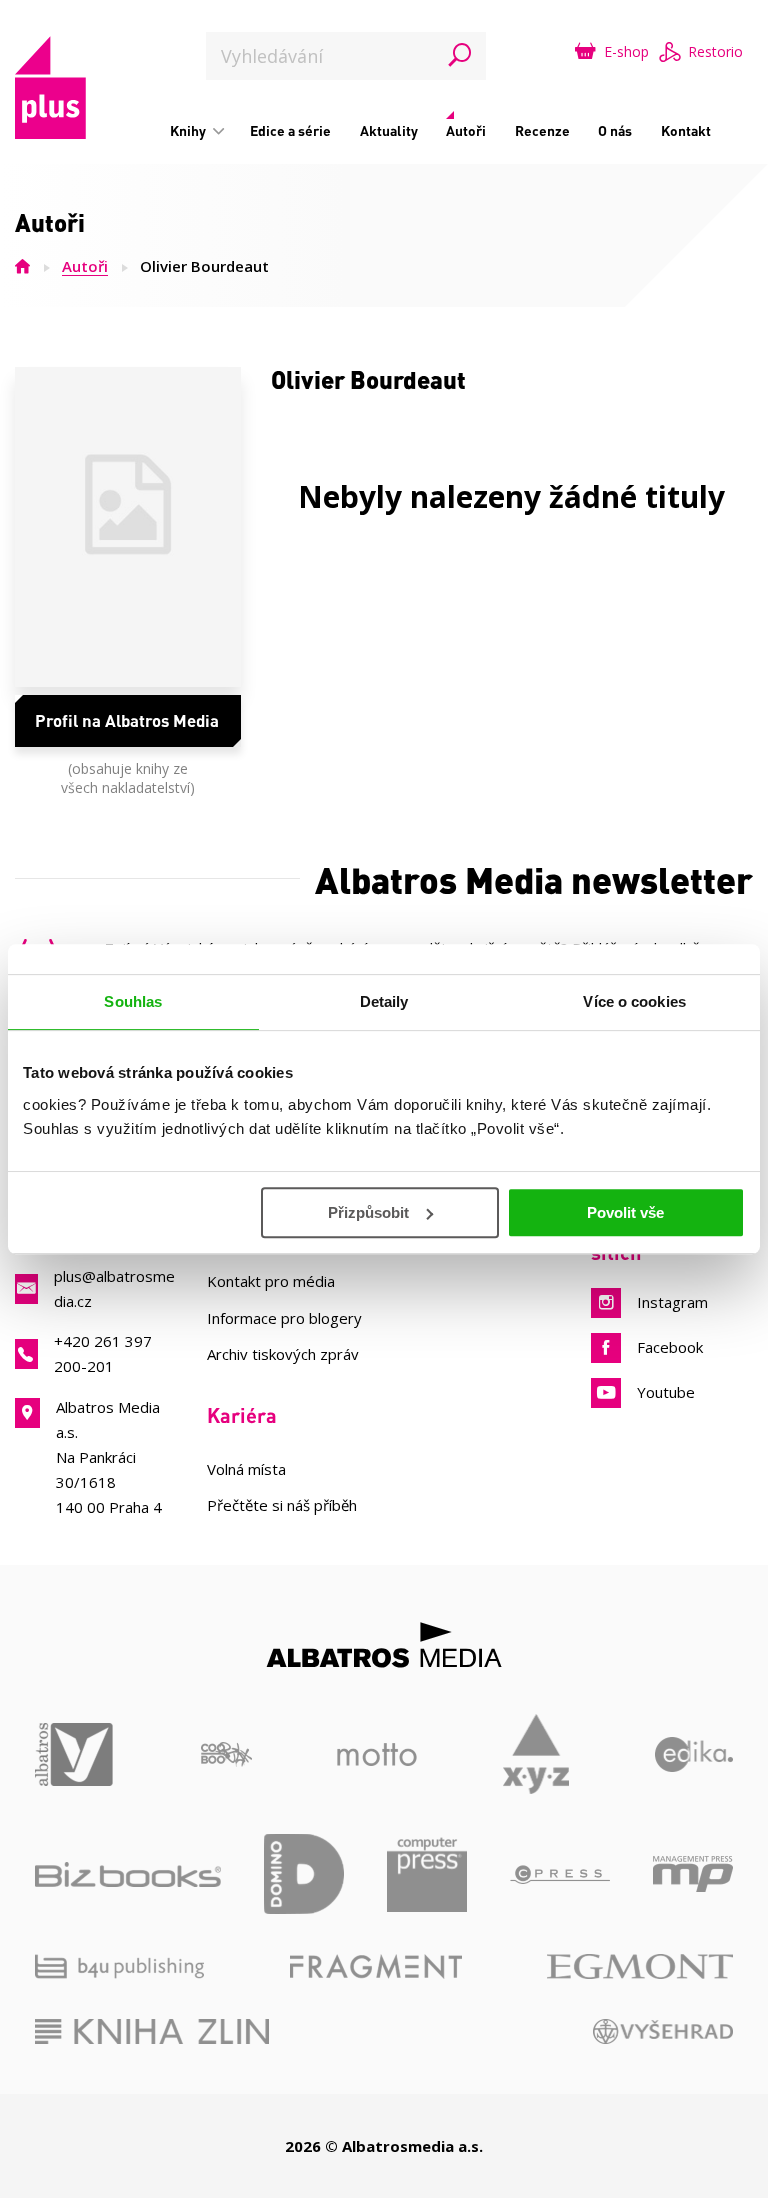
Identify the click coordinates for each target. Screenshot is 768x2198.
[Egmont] (640, 1966)
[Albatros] (75, 1754)
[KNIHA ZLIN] (152, 2031)
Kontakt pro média (271, 1281)
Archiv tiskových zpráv (283, 1354)
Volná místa (246, 1469)
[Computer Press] (427, 1874)
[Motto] (377, 1754)
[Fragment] (376, 1966)
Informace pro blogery (284, 1318)
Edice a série (290, 130)
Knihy (189, 130)
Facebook (670, 1347)
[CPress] (560, 1874)
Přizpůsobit (368, 1212)
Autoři (466, 130)
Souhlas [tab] (133, 1001)
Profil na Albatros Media (127, 720)
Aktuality (389, 130)
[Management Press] (693, 1874)
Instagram (672, 1302)
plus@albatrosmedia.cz (114, 1288)
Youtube (666, 1392)
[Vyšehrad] (663, 2031)
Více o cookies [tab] (634, 1001)
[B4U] (119, 1966)
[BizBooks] (128, 1874)
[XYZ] (536, 1754)
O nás (615, 130)
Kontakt (686, 130)
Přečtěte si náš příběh (282, 1505)
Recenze (542, 130)
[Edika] (694, 1754)
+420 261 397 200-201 (103, 1353)
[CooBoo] (226, 1754)
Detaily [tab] (384, 1001)
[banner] (50, 87)
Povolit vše (625, 1212)
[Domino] (304, 1874)
